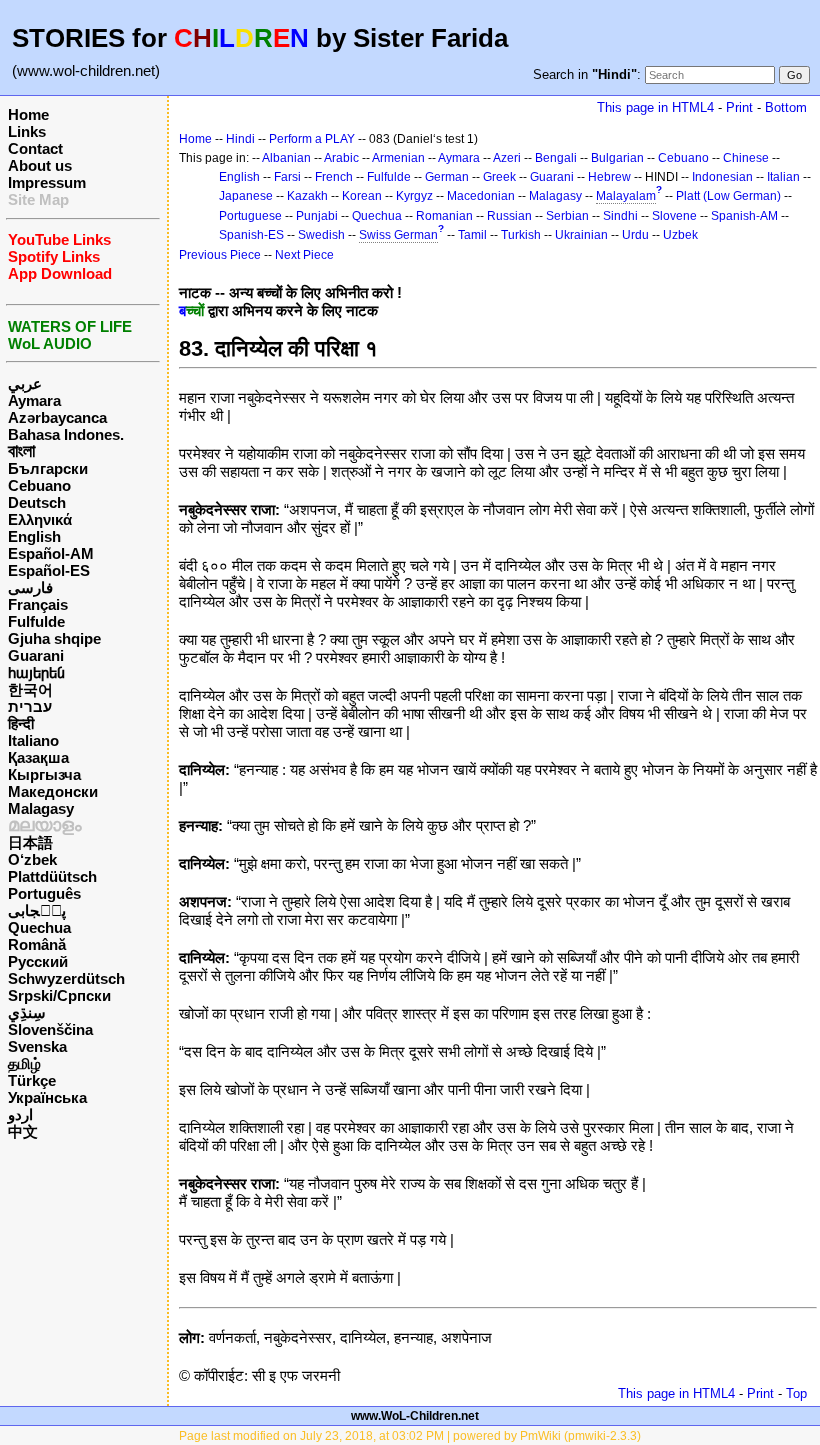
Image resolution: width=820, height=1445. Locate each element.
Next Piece (304, 255)
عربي (25, 383)
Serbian (567, 216)
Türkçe (32, 1080)
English (34, 536)
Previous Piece (220, 255)
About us (40, 165)
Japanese (246, 196)
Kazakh (307, 196)
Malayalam (626, 196)
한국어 (30, 689)
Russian (509, 216)
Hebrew (609, 177)
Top (796, 1393)
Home (28, 114)
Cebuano (39, 485)
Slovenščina (50, 1029)
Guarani (36, 655)
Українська (47, 1097)
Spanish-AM (744, 216)
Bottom (786, 107)
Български (48, 468)
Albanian (286, 158)
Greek (499, 177)
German (447, 177)
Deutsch (37, 502)
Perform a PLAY (312, 139)
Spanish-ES (251, 235)
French (334, 177)
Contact (35, 148)
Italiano (33, 740)
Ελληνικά (40, 519)
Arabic (341, 158)
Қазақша (38, 757)
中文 (23, 1131)
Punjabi (317, 216)
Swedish (321, 235)
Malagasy (41, 808)
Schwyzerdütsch (66, 978)
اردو (20, 1114)
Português (44, 893)
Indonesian (722, 177)
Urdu (635, 235)
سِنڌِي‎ (27, 1012)
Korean (362, 196)
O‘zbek (32, 859)
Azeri (507, 158)
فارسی (30, 587)
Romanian (444, 216)
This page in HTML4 (655, 107)
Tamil (472, 235)
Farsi (287, 177)
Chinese (746, 158)
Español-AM (51, 553)
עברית (30, 706)
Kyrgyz (414, 196)
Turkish (521, 235)
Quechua (39, 927)
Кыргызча (44, 774)
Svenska (37, 1046)
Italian (783, 177)
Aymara (34, 400)
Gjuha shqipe (54, 638)
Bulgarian (617, 158)
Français (38, 604)
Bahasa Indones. (66, 434)
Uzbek (680, 235)
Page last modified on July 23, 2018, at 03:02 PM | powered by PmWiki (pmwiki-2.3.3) (410, 1436)
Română (37, 944)
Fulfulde (36, 621)
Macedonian (481, 196)
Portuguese (250, 216)
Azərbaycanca (57, 417)
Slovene (674, 216)
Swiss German (398, 235)
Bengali (556, 158)
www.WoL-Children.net (415, 1416)
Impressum (47, 182)
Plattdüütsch (52, 876)
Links (27, 131)
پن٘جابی (37, 910)
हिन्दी (21, 723)
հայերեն (36, 672)
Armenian (398, 158)
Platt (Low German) (728, 196)
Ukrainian (581, 235)
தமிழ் (24, 1063)
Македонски (53, 791)
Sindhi (620, 216)
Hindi (240, 139)
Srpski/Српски (59, 995)
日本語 (30, 842)
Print (739, 107)
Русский (38, 961)
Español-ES (49, 570)
